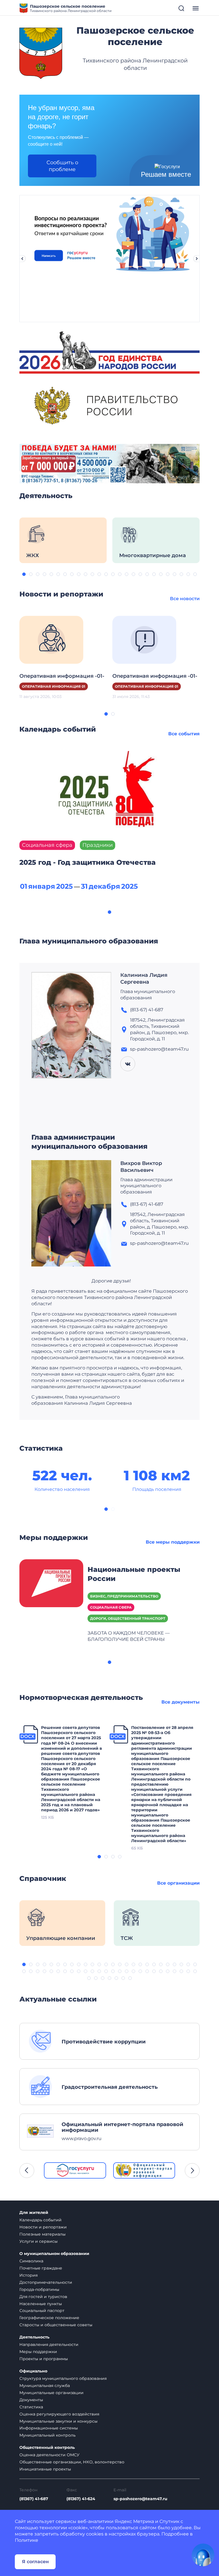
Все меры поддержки (173, 1542)
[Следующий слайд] (197, 259)
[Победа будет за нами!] (109, 463)
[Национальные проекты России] (51, 1583)
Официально (33, 2371)
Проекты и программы (44, 2359)
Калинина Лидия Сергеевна (144, 979)
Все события (184, 734)
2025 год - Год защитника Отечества (88, 862)
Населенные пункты (41, 2304)
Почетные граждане (41, 2268)
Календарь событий (40, 2220)
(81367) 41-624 (81, 2499)
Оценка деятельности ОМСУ (49, 2455)
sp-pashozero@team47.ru (140, 2499)
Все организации (178, 1883)
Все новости (185, 599)
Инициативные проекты (45, 2469)
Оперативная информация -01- (62, 676)
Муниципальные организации (51, 2393)
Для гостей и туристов (43, 2297)
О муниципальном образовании (54, 2254)
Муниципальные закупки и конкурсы (58, 2421)
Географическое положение (49, 2318)
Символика (31, 2261)
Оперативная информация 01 (54, 686)
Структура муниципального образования (63, 2378)
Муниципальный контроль (47, 2435)
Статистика (31, 2407)
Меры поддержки (38, 2352)
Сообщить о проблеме (62, 166)
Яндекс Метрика (134, 2521)
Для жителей (34, 2213)
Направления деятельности (49, 2344)
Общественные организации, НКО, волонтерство (72, 2462)
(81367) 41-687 (34, 2499)
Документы (31, 2400)
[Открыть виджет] (203, 2555)
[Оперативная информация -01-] (51, 639)
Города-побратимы (39, 2289)
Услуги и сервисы (38, 2241)
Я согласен (35, 2562)
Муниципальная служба (45, 2386)
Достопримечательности (46, 2282)
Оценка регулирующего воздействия (59, 2414)
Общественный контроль (47, 2448)
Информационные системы (49, 2428)
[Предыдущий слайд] (22, 259)
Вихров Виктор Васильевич (141, 1167)
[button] (24, 574)
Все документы (181, 1702)
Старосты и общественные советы (56, 2325)
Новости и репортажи (43, 2227)
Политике (27, 2540)
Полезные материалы (42, 2234)
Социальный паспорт (42, 2311)
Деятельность (34, 2337)
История (29, 2275)
